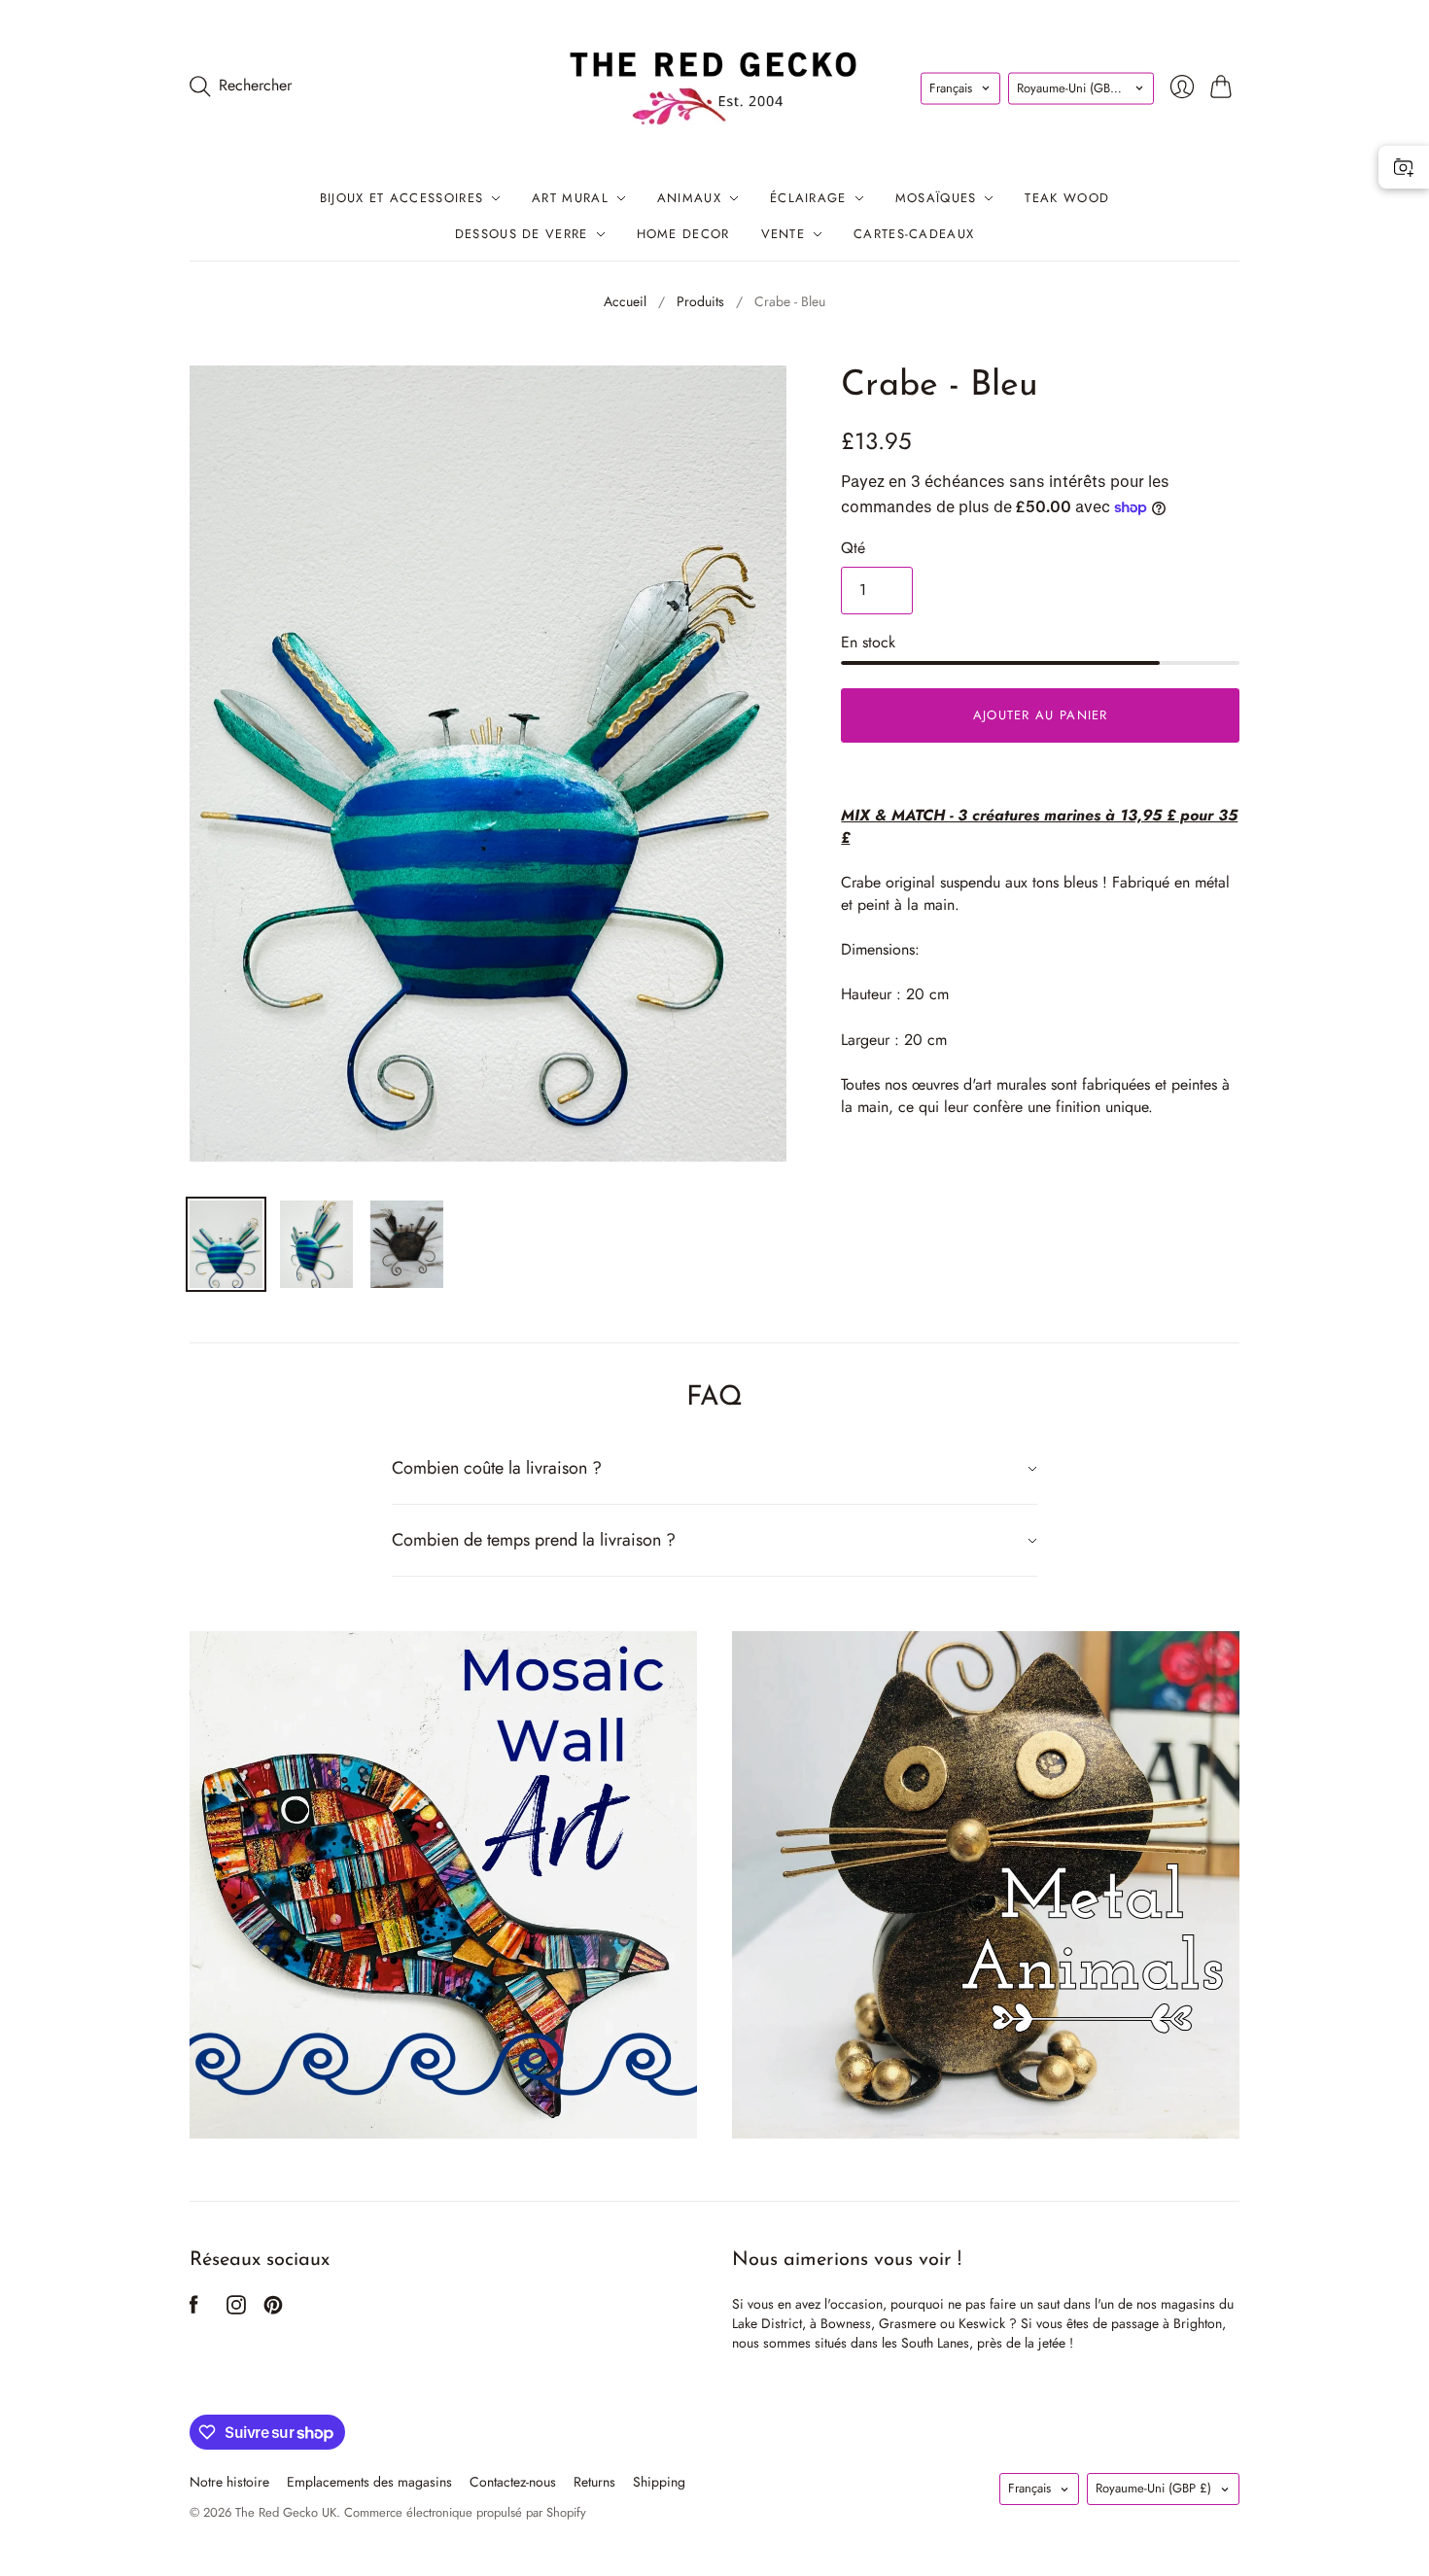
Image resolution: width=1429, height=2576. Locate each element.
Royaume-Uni (1075, 88)
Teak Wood (1067, 198)
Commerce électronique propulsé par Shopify (465, 2512)
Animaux (689, 198)
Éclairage (808, 198)
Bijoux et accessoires (401, 198)
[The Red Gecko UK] (714, 86)
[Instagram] (236, 2309)
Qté (853, 548)
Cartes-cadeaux (914, 234)
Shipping (659, 2482)
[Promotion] (443, 1885)
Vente (784, 234)
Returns (594, 2482)
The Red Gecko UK (286, 2512)
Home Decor (683, 234)
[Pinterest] (273, 2309)
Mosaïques (936, 198)
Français (951, 88)
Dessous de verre (522, 234)
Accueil (625, 302)
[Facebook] (194, 2309)
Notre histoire (229, 2482)
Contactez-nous (513, 2482)
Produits (700, 302)
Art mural (570, 198)
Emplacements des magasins (369, 2482)
